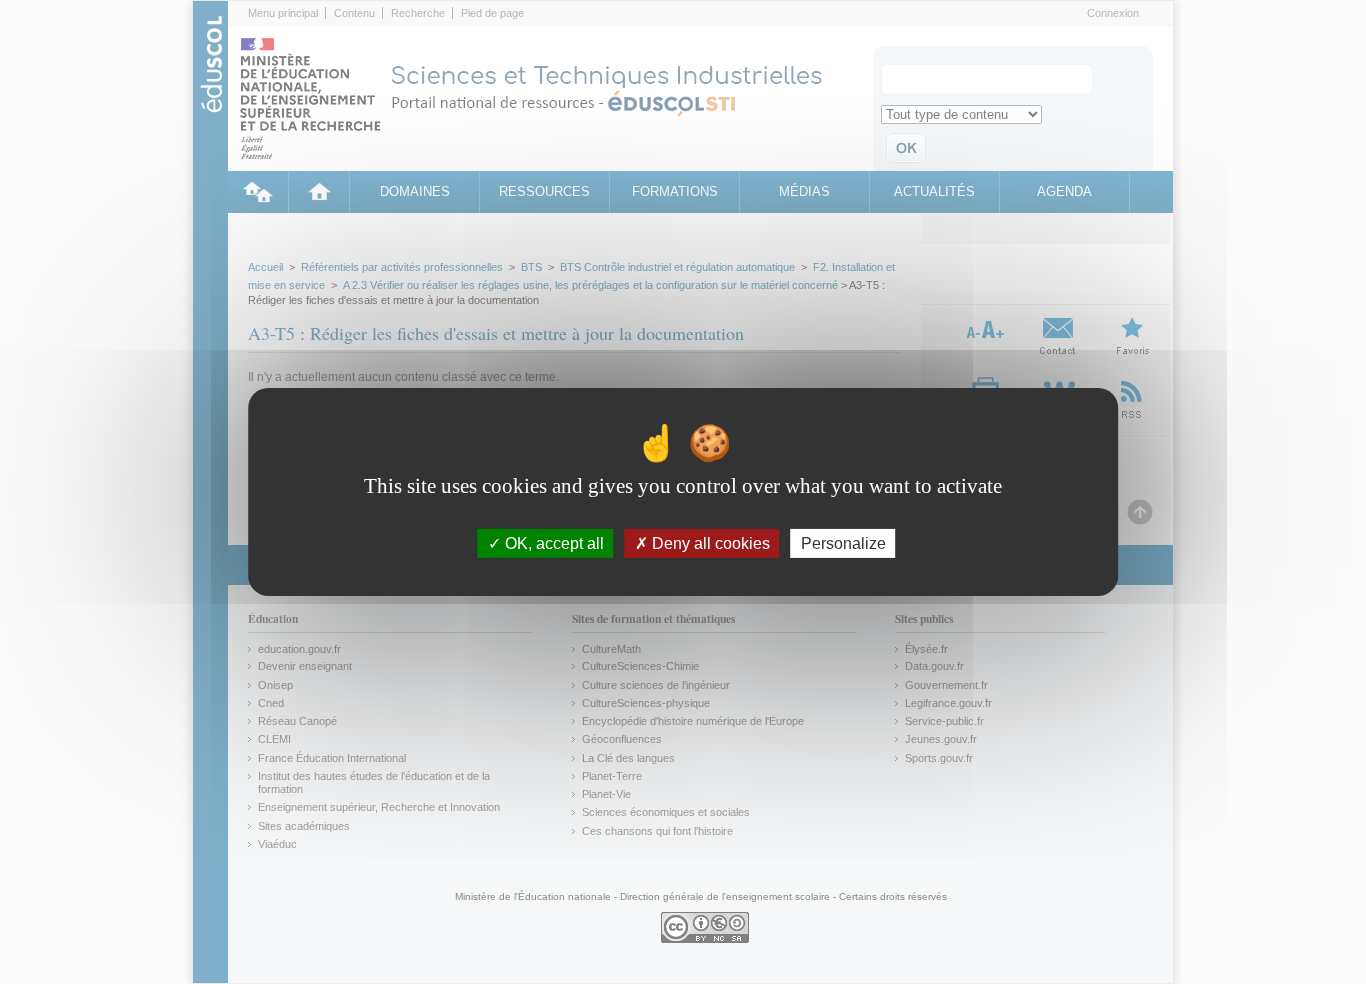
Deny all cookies (709, 543)
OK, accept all (552, 543)
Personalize (843, 543)
